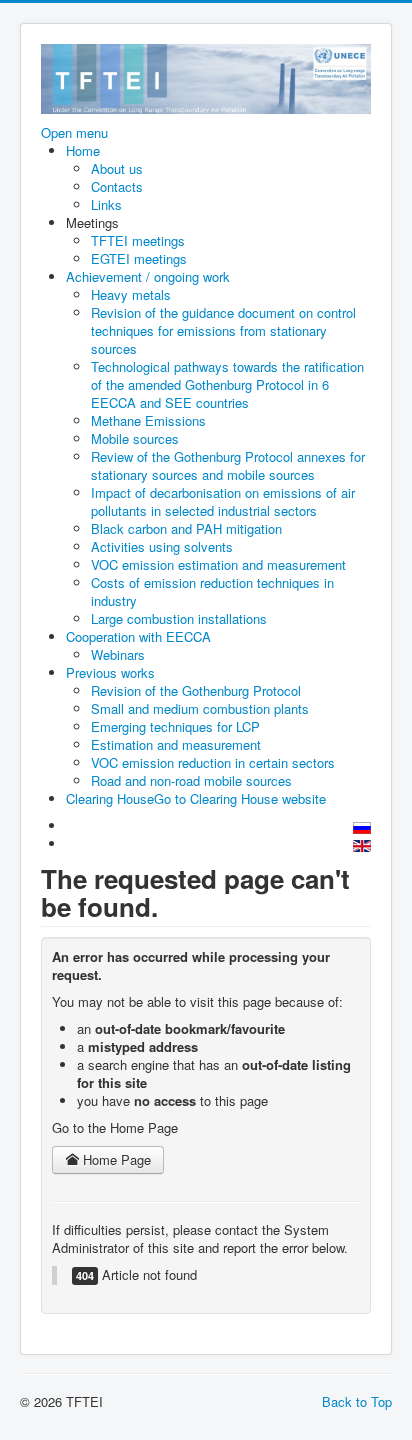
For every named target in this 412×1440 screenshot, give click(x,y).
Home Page (115, 1159)
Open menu (74, 132)
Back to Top (357, 1401)
